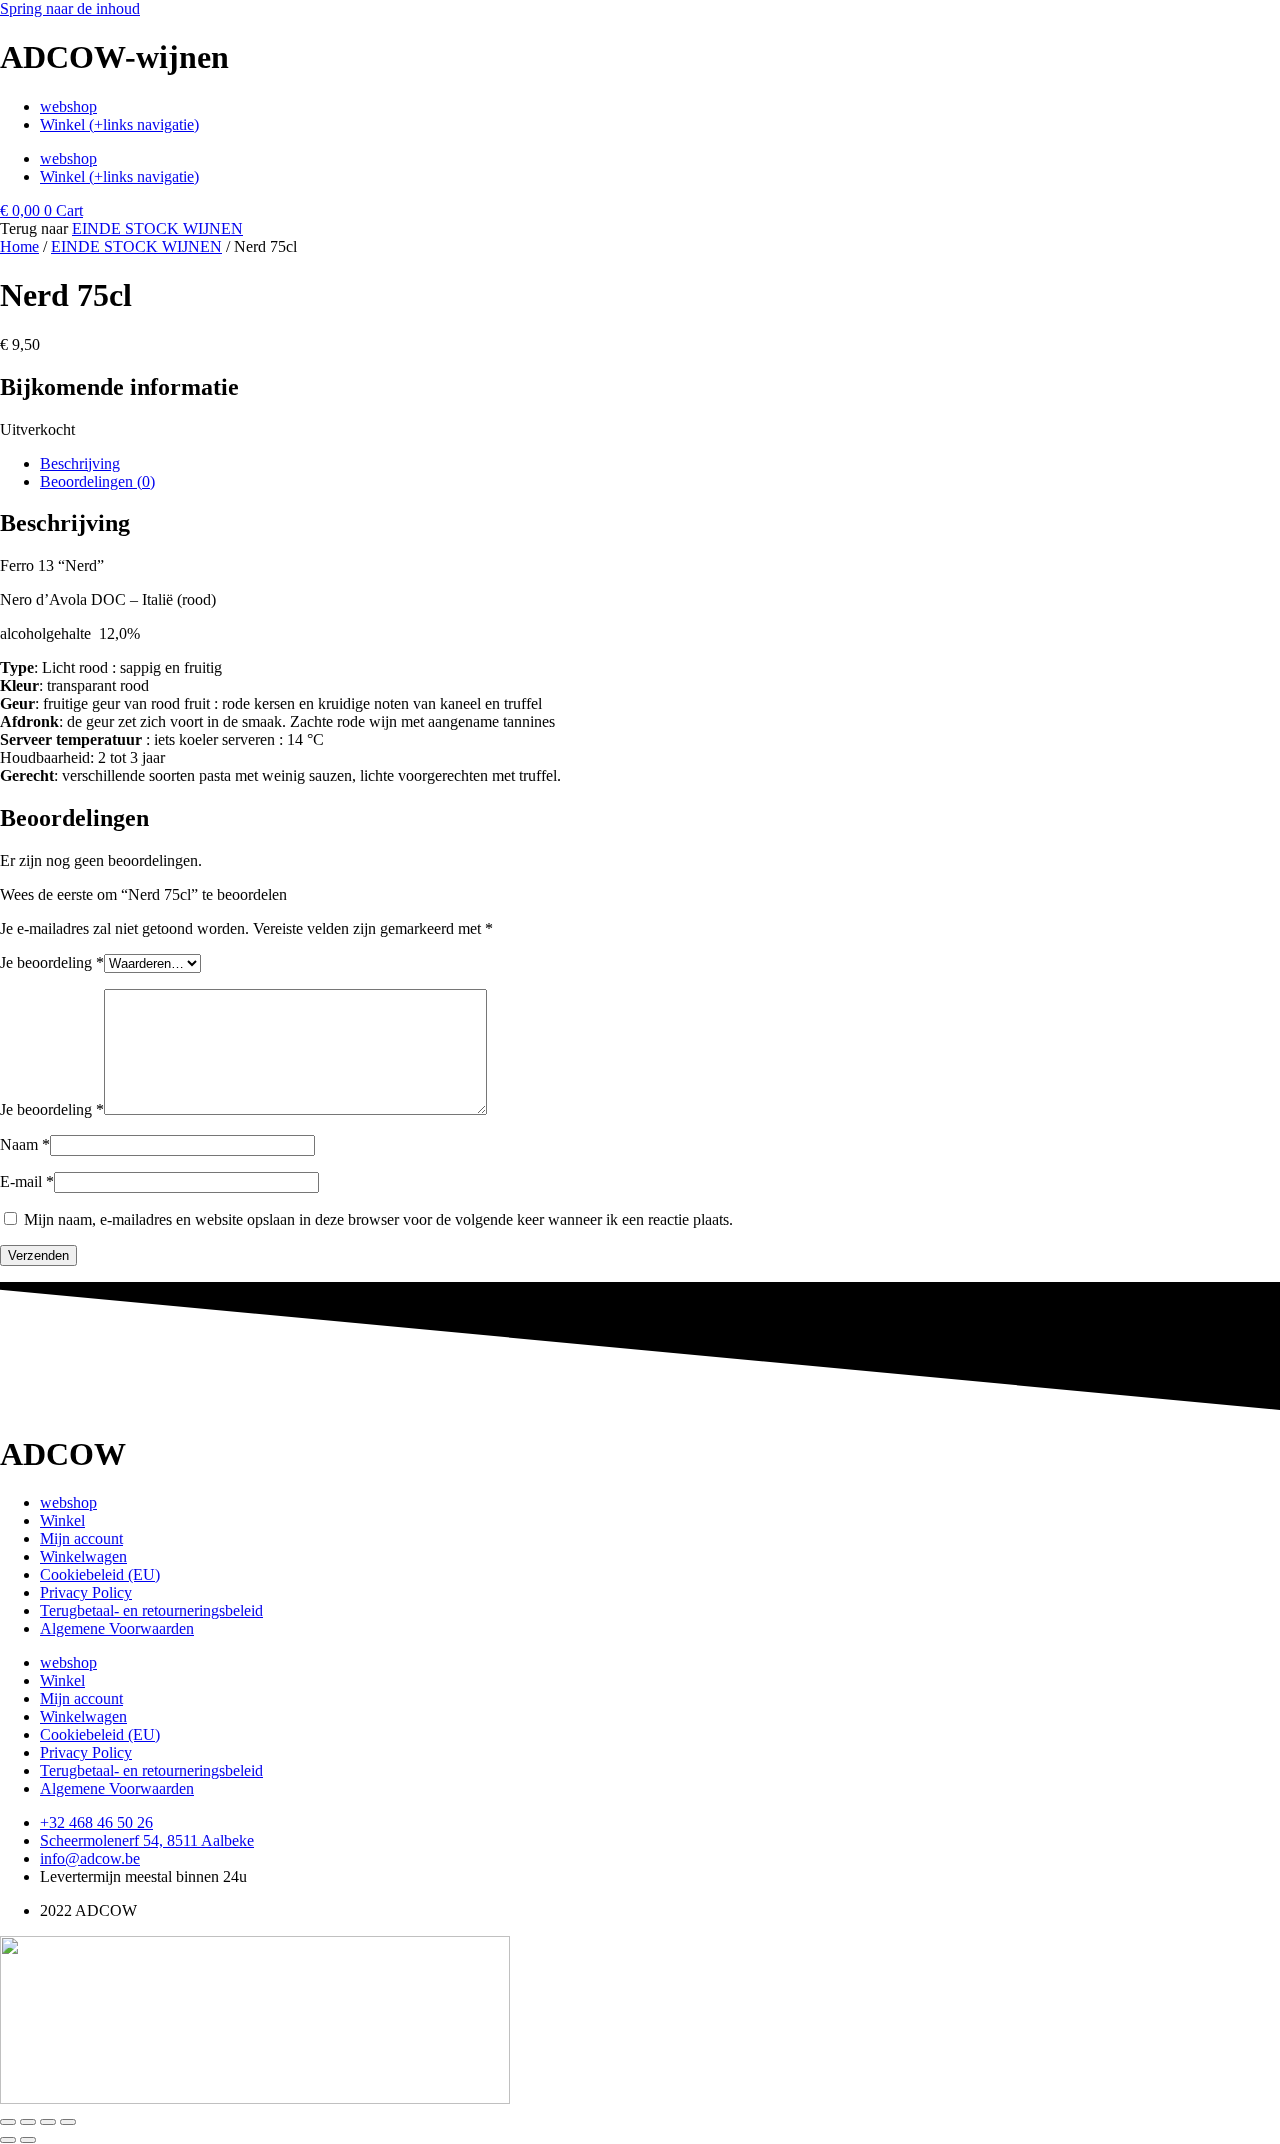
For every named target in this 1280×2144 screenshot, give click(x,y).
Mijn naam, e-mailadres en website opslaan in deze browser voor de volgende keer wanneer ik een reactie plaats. (378, 1219)
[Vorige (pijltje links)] (8, 2140)
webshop (68, 106)
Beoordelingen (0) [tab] (97, 481)
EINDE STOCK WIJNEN (157, 228)
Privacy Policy (86, 1592)
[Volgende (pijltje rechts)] (28, 2140)
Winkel (62, 1520)
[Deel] (48, 2122)
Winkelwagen (83, 1556)
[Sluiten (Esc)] (68, 2122)
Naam (25, 1144)
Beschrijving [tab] (80, 463)
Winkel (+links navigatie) (119, 124)
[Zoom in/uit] (8, 2122)
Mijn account (81, 1538)
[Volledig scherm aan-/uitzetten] (28, 2122)
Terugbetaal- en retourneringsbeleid (151, 1610)
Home (19, 246)
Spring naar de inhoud (70, 8)
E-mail (27, 1181)
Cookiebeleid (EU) (100, 1574)
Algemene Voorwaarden (117, 1628)
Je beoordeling (52, 962)
